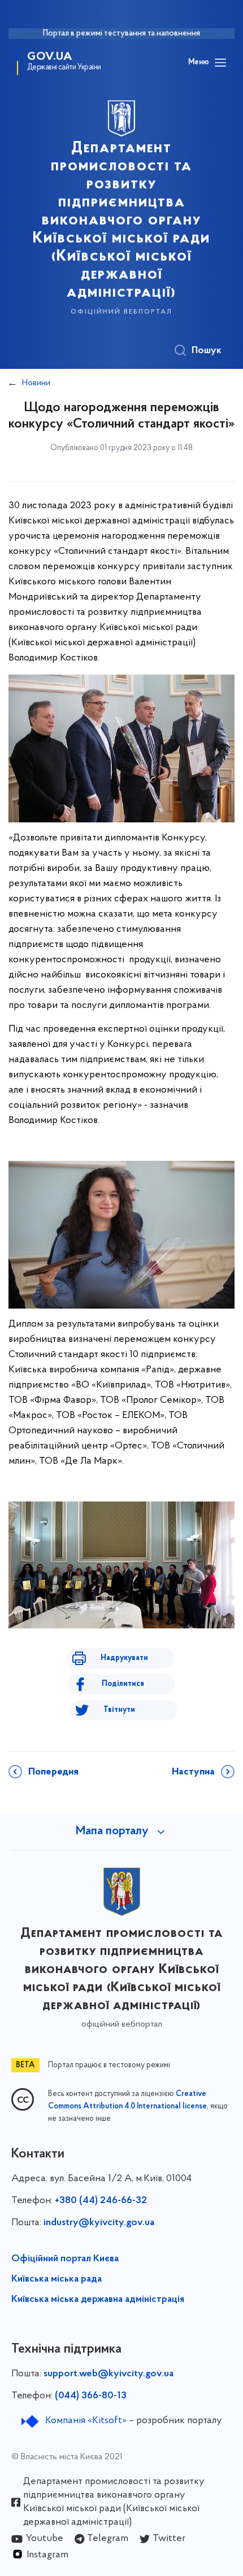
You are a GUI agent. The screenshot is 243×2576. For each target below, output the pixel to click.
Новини (36, 383)
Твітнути (119, 1710)
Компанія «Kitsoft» (86, 2421)
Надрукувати (124, 1658)
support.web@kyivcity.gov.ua (109, 2374)
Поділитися (123, 1684)
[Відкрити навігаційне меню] (220, 63)
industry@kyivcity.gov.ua (99, 2223)
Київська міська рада (57, 2279)
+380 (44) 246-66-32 (101, 2201)
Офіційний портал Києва (65, 2259)
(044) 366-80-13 (91, 2396)
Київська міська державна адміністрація (98, 2300)
